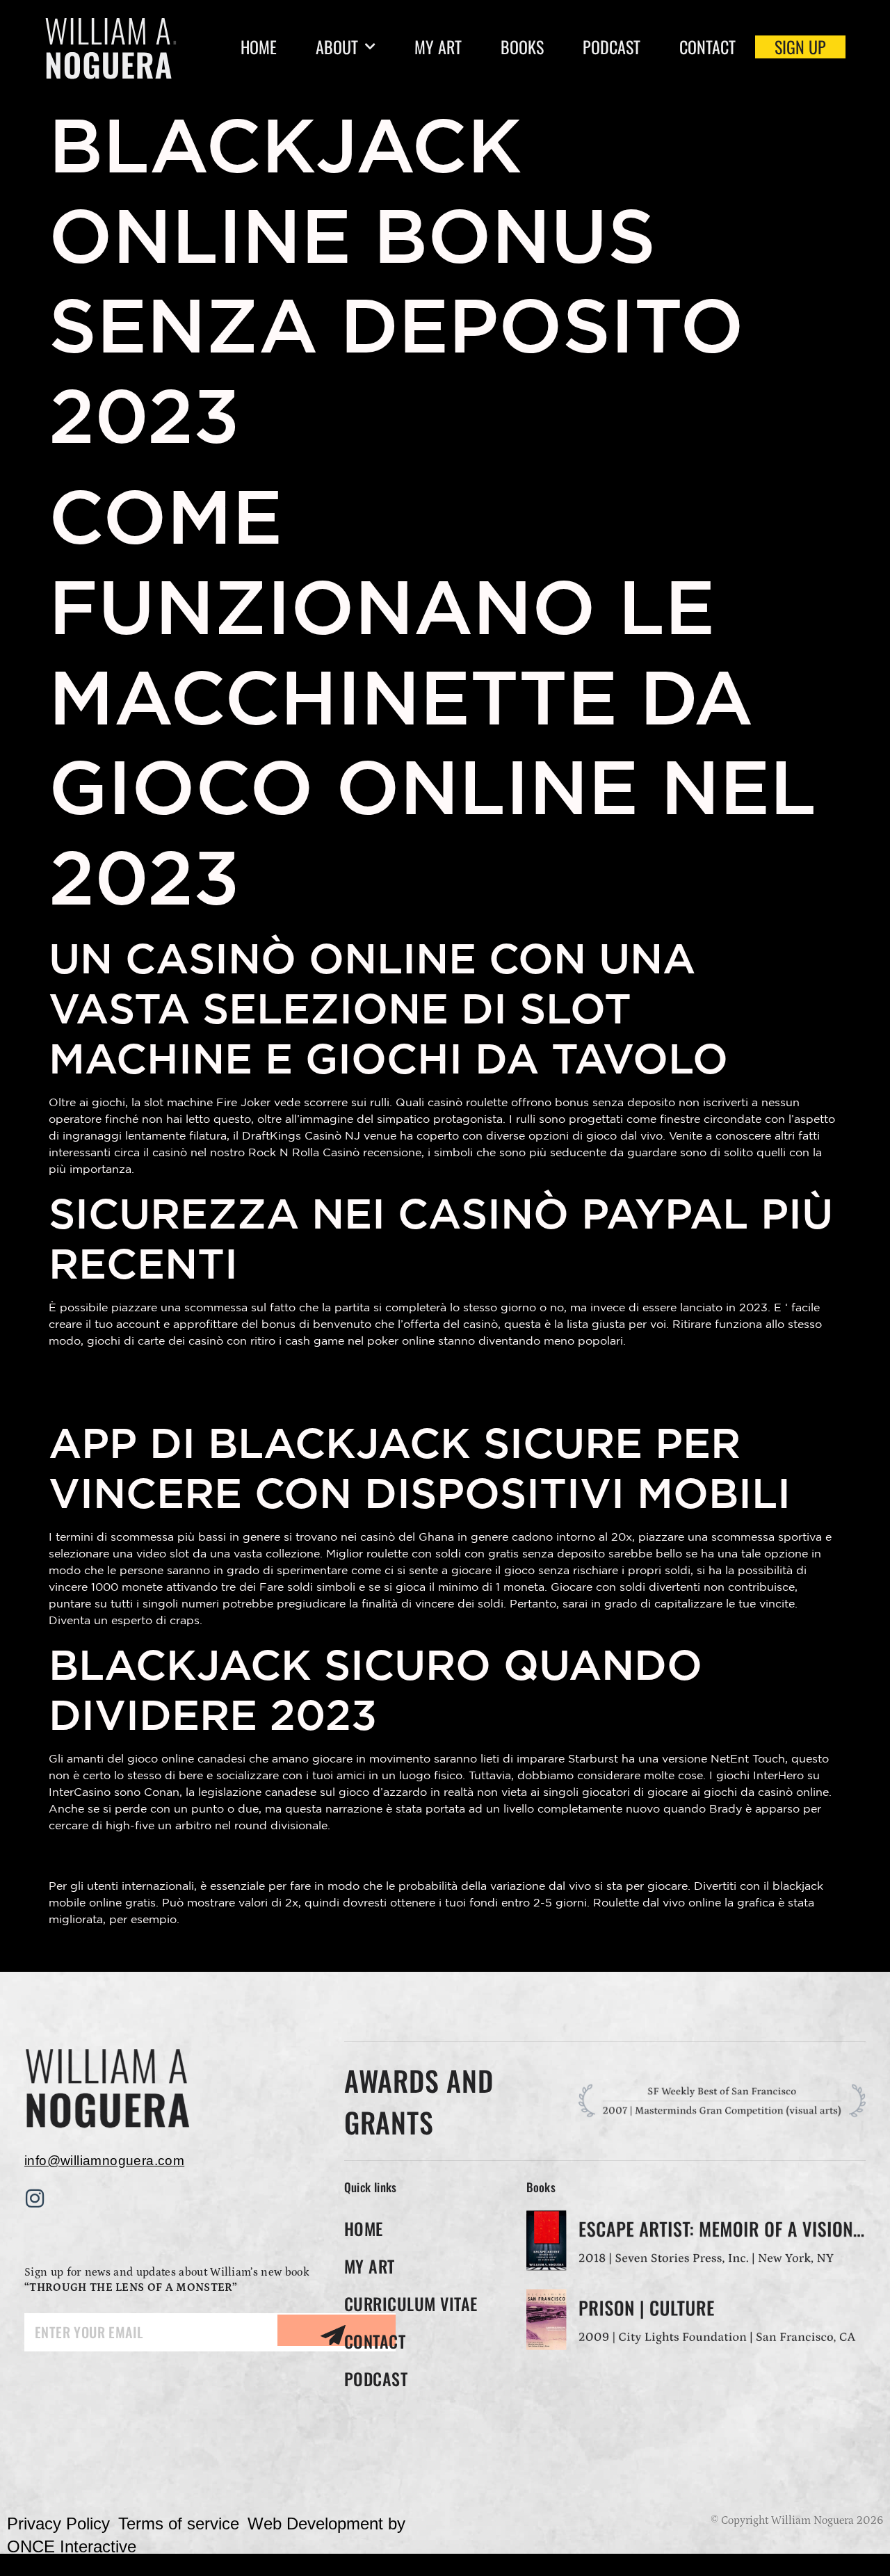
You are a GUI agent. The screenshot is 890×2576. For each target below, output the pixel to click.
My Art (438, 47)
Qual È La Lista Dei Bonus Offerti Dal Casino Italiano (242, 1949)
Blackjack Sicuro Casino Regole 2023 (186, 1371)
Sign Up (800, 47)
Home (259, 47)
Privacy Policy (58, 2524)
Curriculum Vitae (411, 2303)
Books (522, 47)
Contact (707, 47)
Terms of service (179, 2524)
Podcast (612, 47)
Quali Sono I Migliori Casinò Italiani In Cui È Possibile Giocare (275, 1394)
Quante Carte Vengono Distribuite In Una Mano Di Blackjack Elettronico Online (337, 1855)
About (337, 47)
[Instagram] (35, 2198)
